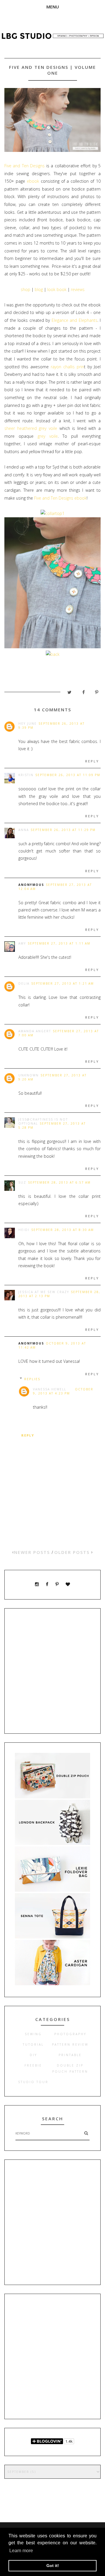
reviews (78, 289)
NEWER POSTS (33, 1552)
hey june (28, 724)
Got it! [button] (53, 2566)
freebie (33, 2065)
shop (26, 289)
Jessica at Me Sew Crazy (44, 1292)
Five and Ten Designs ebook (60, 498)
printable (70, 2055)
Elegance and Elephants (75, 320)
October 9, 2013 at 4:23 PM (63, 1391)
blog (39, 289)
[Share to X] (67, 694)
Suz (22, 1182)
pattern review (70, 2044)
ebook (34, 181)
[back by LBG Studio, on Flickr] (53, 654)
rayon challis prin (67, 367)
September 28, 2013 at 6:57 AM (59, 1182)
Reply (92, 761)
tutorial (33, 2044)
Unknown (29, 1075)
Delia (24, 983)
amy (22, 943)
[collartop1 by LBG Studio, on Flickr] (52, 513)
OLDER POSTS (73, 1552)
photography (70, 2034)
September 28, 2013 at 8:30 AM (63, 1230)
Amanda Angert (35, 1031)
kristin (26, 775)
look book (57, 289)
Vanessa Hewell (50, 1389)
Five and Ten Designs (24, 166)
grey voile (48, 436)
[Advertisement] (52, 1671)
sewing (33, 2034)
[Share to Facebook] (80, 694)
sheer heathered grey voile (32, 428)
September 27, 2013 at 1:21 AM (63, 983)
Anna (24, 830)
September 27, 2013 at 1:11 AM (59, 943)
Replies (32, 1379)
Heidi (24, 1230)
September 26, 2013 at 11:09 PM (68, 775)
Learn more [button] (21, 2551)
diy (33, 2055)
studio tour (33, 2082)
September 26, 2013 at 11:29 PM (63, 830)
